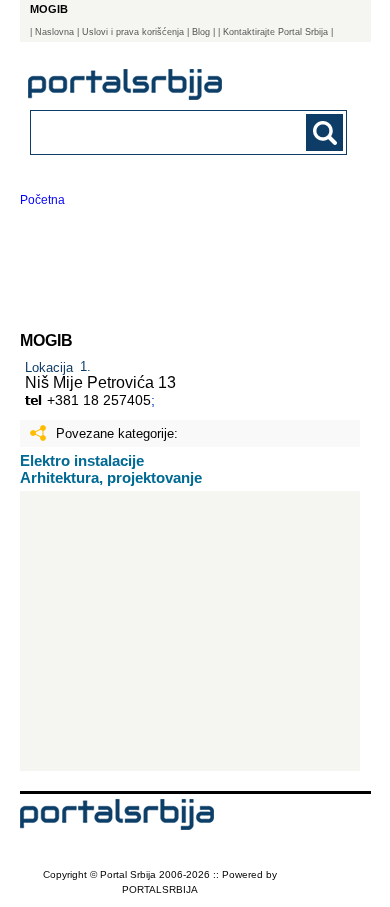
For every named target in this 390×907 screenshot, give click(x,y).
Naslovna (54, 32)
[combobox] (159, 131)
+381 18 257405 (99, 400)
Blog (201, 32)
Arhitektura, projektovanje (111, 477)
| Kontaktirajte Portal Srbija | (275, 32)
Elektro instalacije (82, 460)
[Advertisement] (190, 631)
